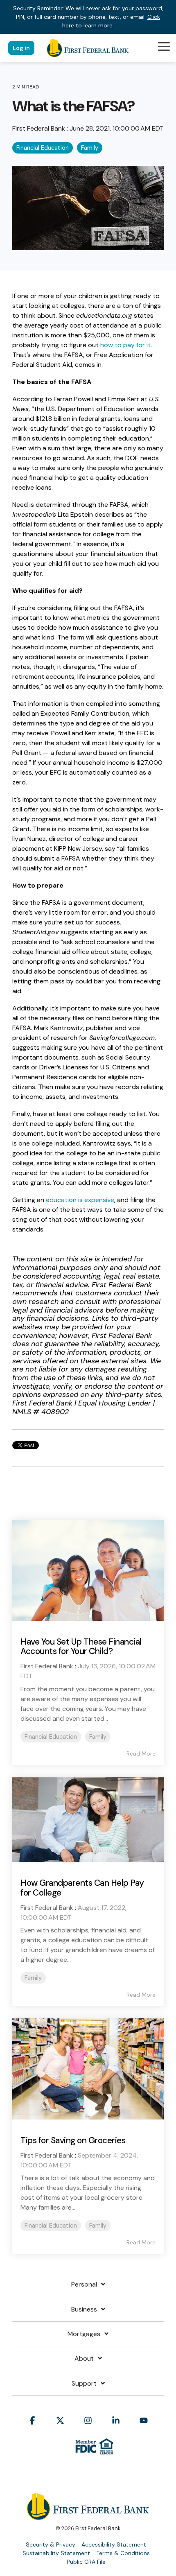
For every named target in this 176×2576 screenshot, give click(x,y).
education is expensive (80, 1200)
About (84, 2359)
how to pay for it (125, 345)
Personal (84, 2285)
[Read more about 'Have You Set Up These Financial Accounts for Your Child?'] (88, 1571)
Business (84, 2309)
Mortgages (84, 2334)
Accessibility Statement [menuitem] (114, 2544)
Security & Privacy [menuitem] (51, 2544)
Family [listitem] (98, 1737)
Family (90, 148)
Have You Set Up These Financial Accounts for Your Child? (81, 1646)
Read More (141, 1753)
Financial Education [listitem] (51, 1737)
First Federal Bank (39, 128)
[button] (164, 46)
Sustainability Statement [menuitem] (56, 2553)
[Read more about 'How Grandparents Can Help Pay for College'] (88, 1820)
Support (84, 2384)
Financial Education (43, 148)
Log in (21, 48)
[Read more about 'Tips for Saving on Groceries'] (88, 2069)
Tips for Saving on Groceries (73, 2140)
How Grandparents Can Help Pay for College (82, 1888)
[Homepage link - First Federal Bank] (88, 2516)
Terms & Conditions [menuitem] (123, 2553)
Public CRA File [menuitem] (86, 2562)
